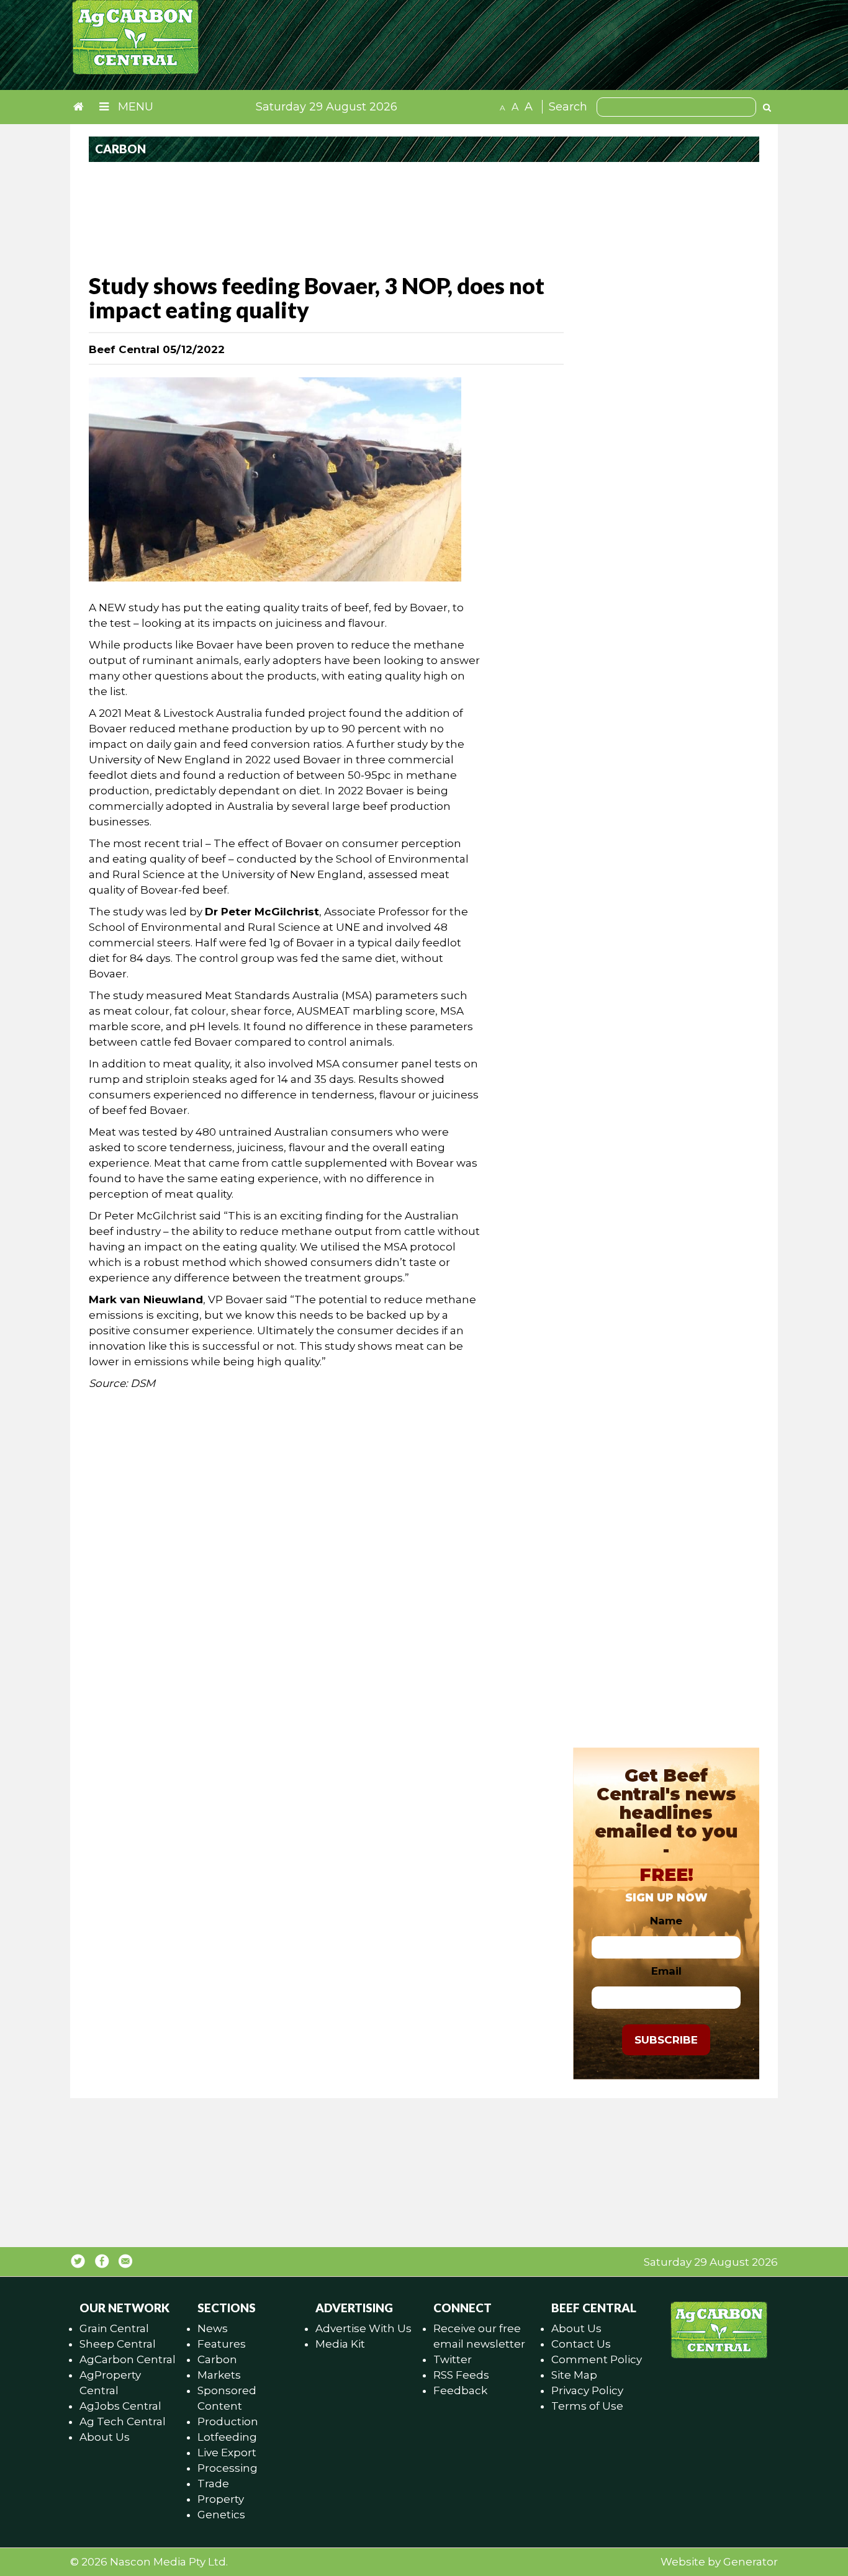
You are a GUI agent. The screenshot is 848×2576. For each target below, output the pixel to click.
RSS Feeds (461, 2375)
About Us (105, 2437)
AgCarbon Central (128, 2359)
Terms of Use (587, 2406)
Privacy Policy (587, 2390)
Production (228, 2421)
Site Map (574, 2375)
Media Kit (340, 2344)
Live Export (227, 2453)
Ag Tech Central (123, 2421)
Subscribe (666, 2040)
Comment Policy (597, 2359)
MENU (134, 107)
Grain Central (114, 2328)
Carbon (217, 2359)
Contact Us (581, 2344)
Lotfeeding (227, 2437)
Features (222, 2344)
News (213, 2328)
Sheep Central (118, 2344)
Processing (228, 2468)
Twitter (453, 2359)
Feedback (460, 2390)
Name (666, 1921)
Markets (219, 2375)
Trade (213, 2484)
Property (221, 2499)
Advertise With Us (363, 2328)
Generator (751, 2562)
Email (666, 1971)
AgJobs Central (120, 2406)
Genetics (221, 2515)
